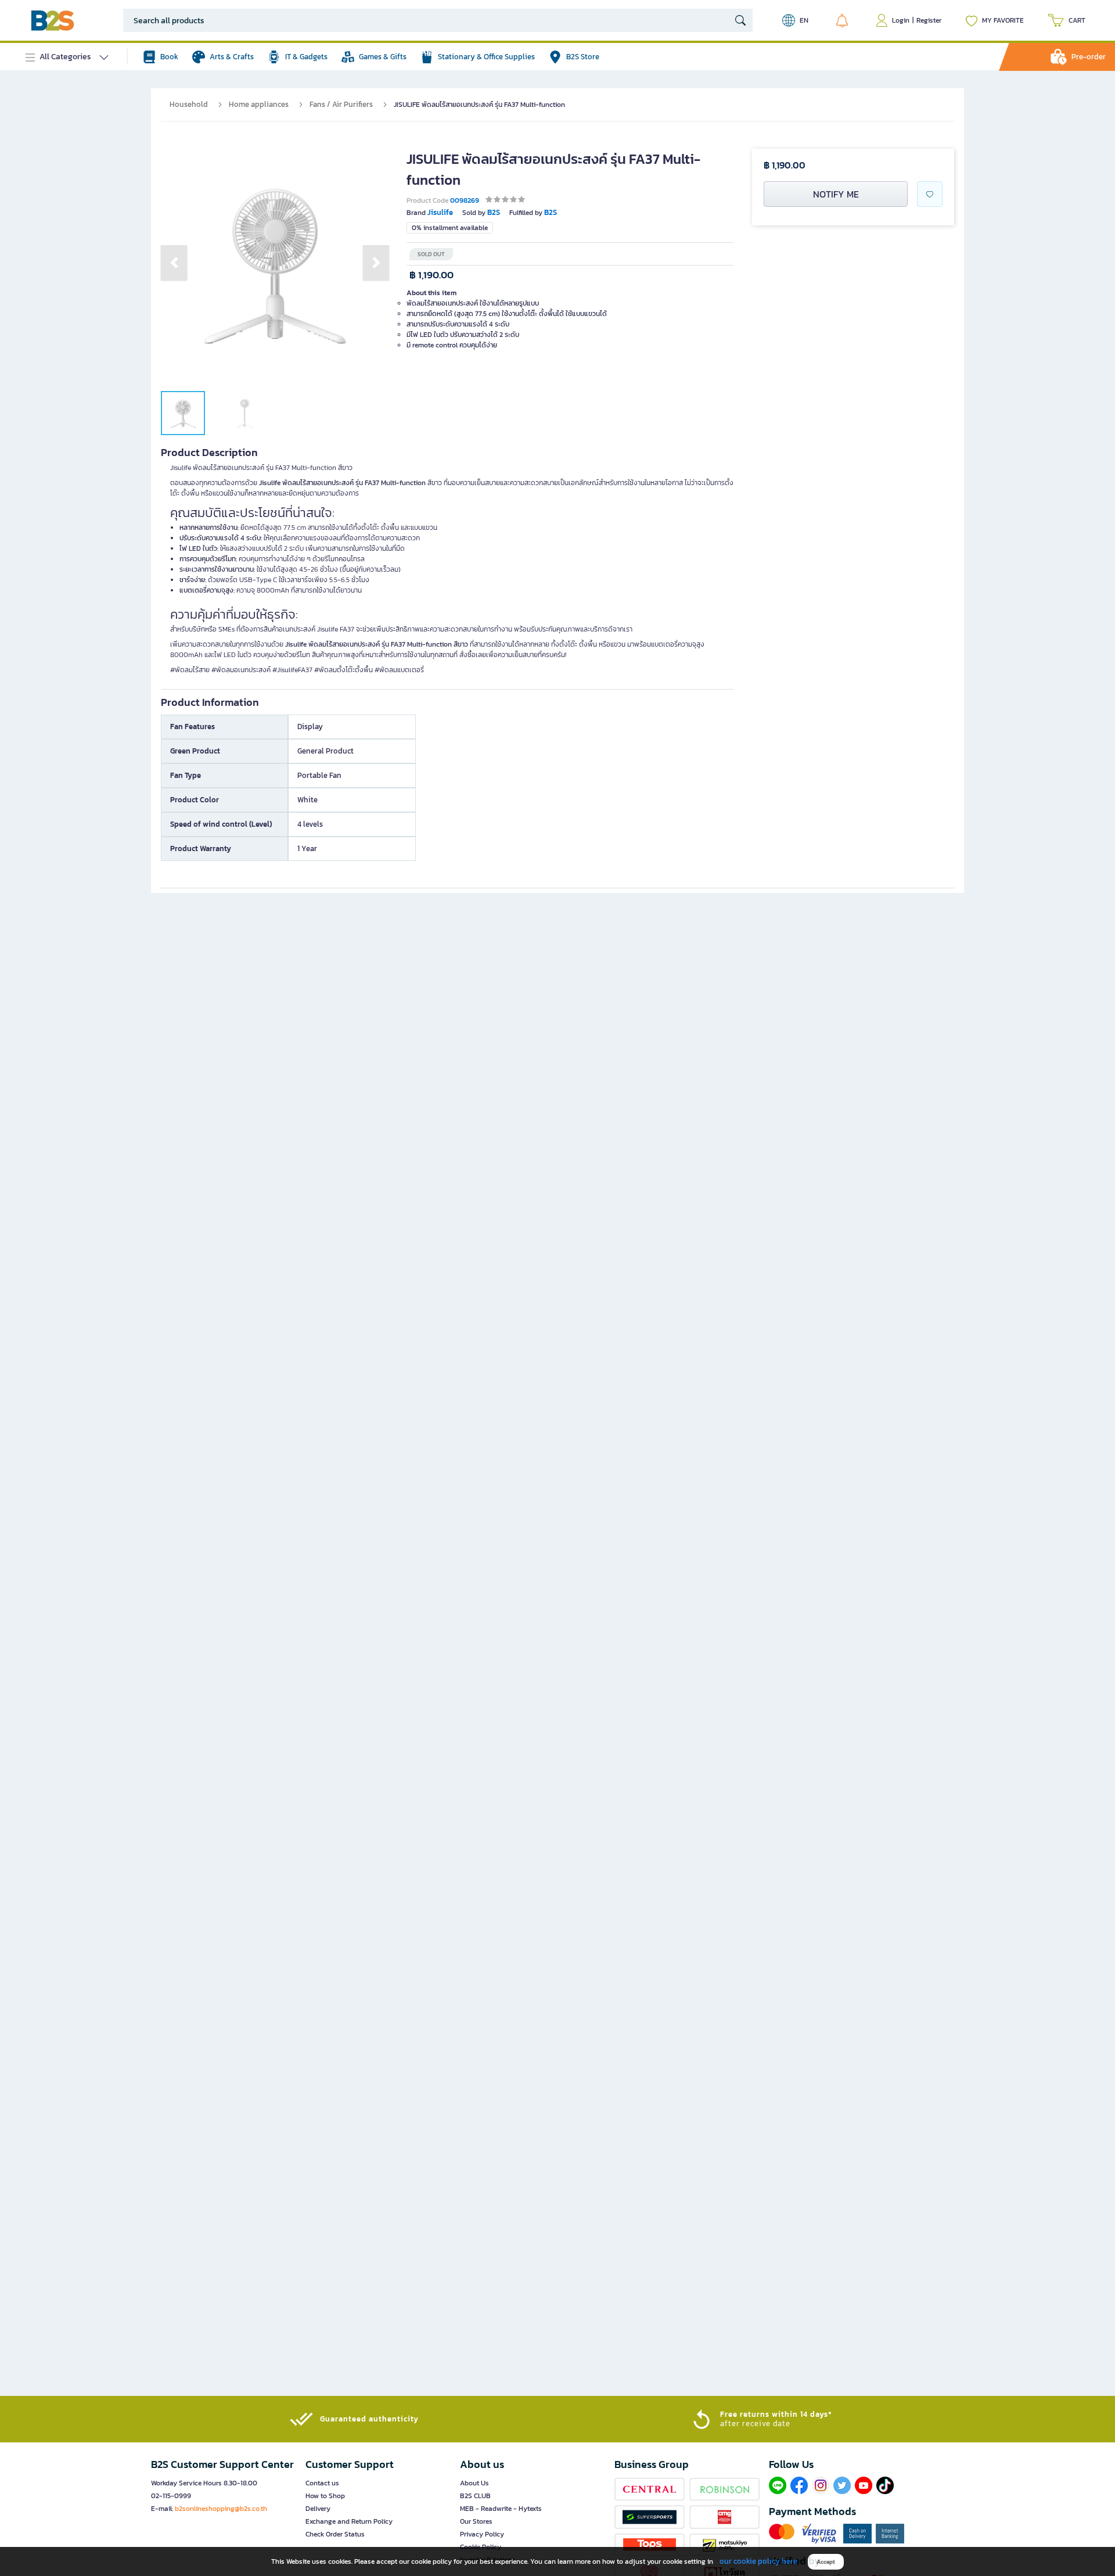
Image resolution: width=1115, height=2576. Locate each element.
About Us (474, 2483)
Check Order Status (335, 2534)
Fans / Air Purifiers (341, 104)
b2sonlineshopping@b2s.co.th (221, 2509)
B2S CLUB (475, 2496)
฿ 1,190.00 (431, 275)
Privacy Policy (482, 2534)
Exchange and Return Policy (349, 2521)
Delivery (318, 2509)
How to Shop (325, 2496)
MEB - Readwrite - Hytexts (501, 2509)
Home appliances (259, 104)
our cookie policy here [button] (758, 2561)
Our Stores (476, 2521)
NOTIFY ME (836, 194)
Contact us (322, 2483)
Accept (826, 2562)
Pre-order (1089, 57)
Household (189, 104)
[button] (174, 263)
